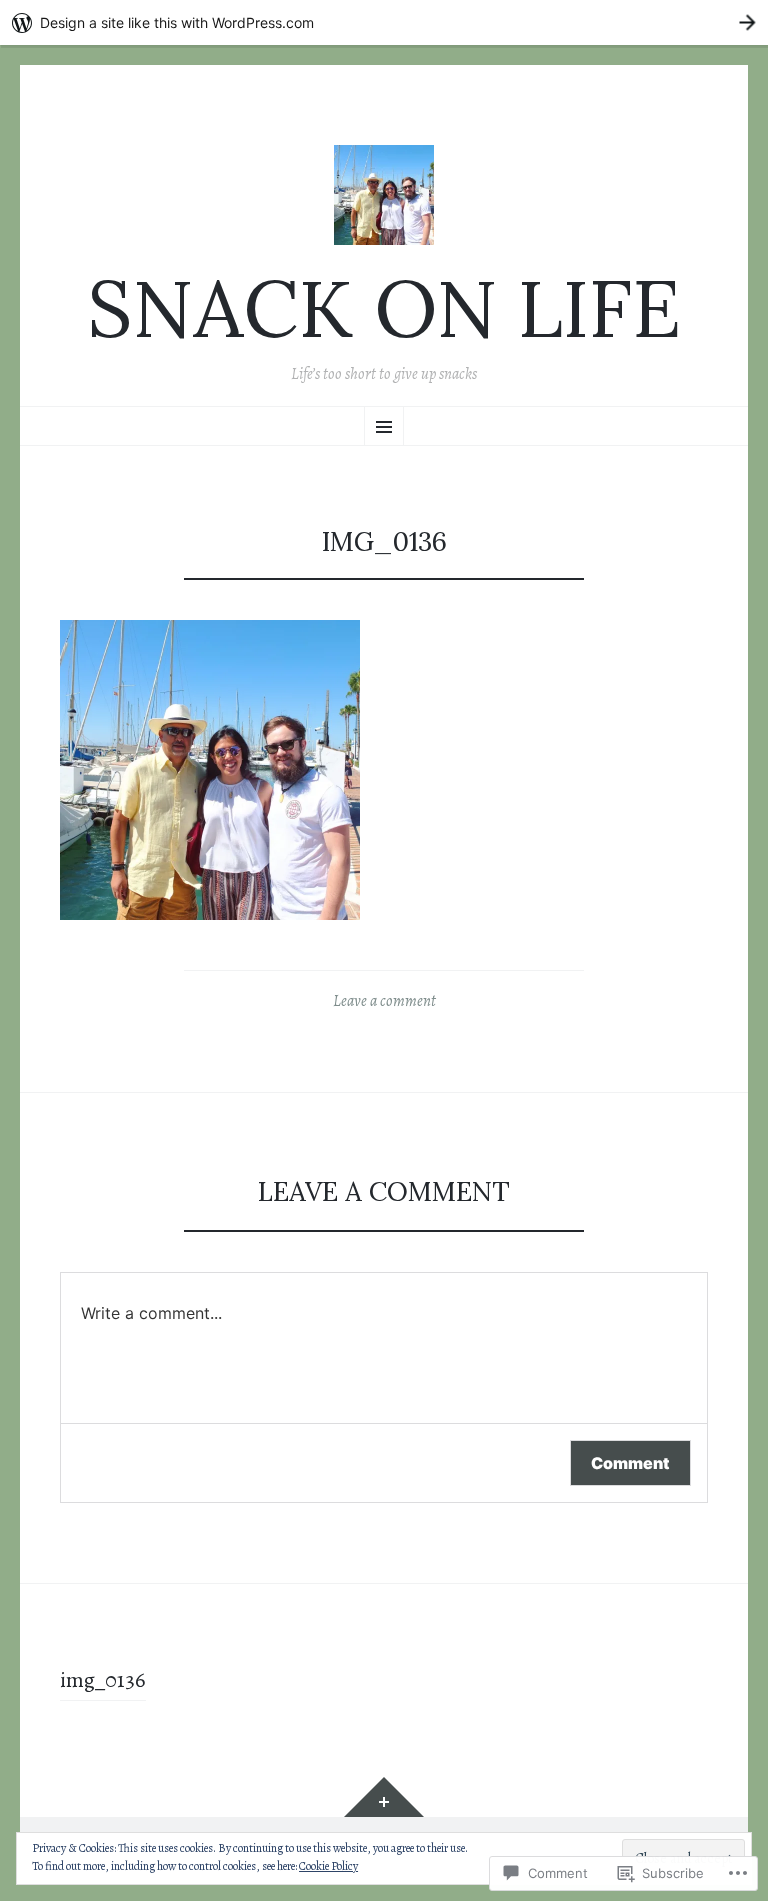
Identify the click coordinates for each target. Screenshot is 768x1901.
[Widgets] (384, 1797)
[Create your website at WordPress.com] (384, 22)
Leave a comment (384, 1001)
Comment (630, 1463)
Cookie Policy (328, 1866)
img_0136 (103, 1680)
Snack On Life (384, 308)
